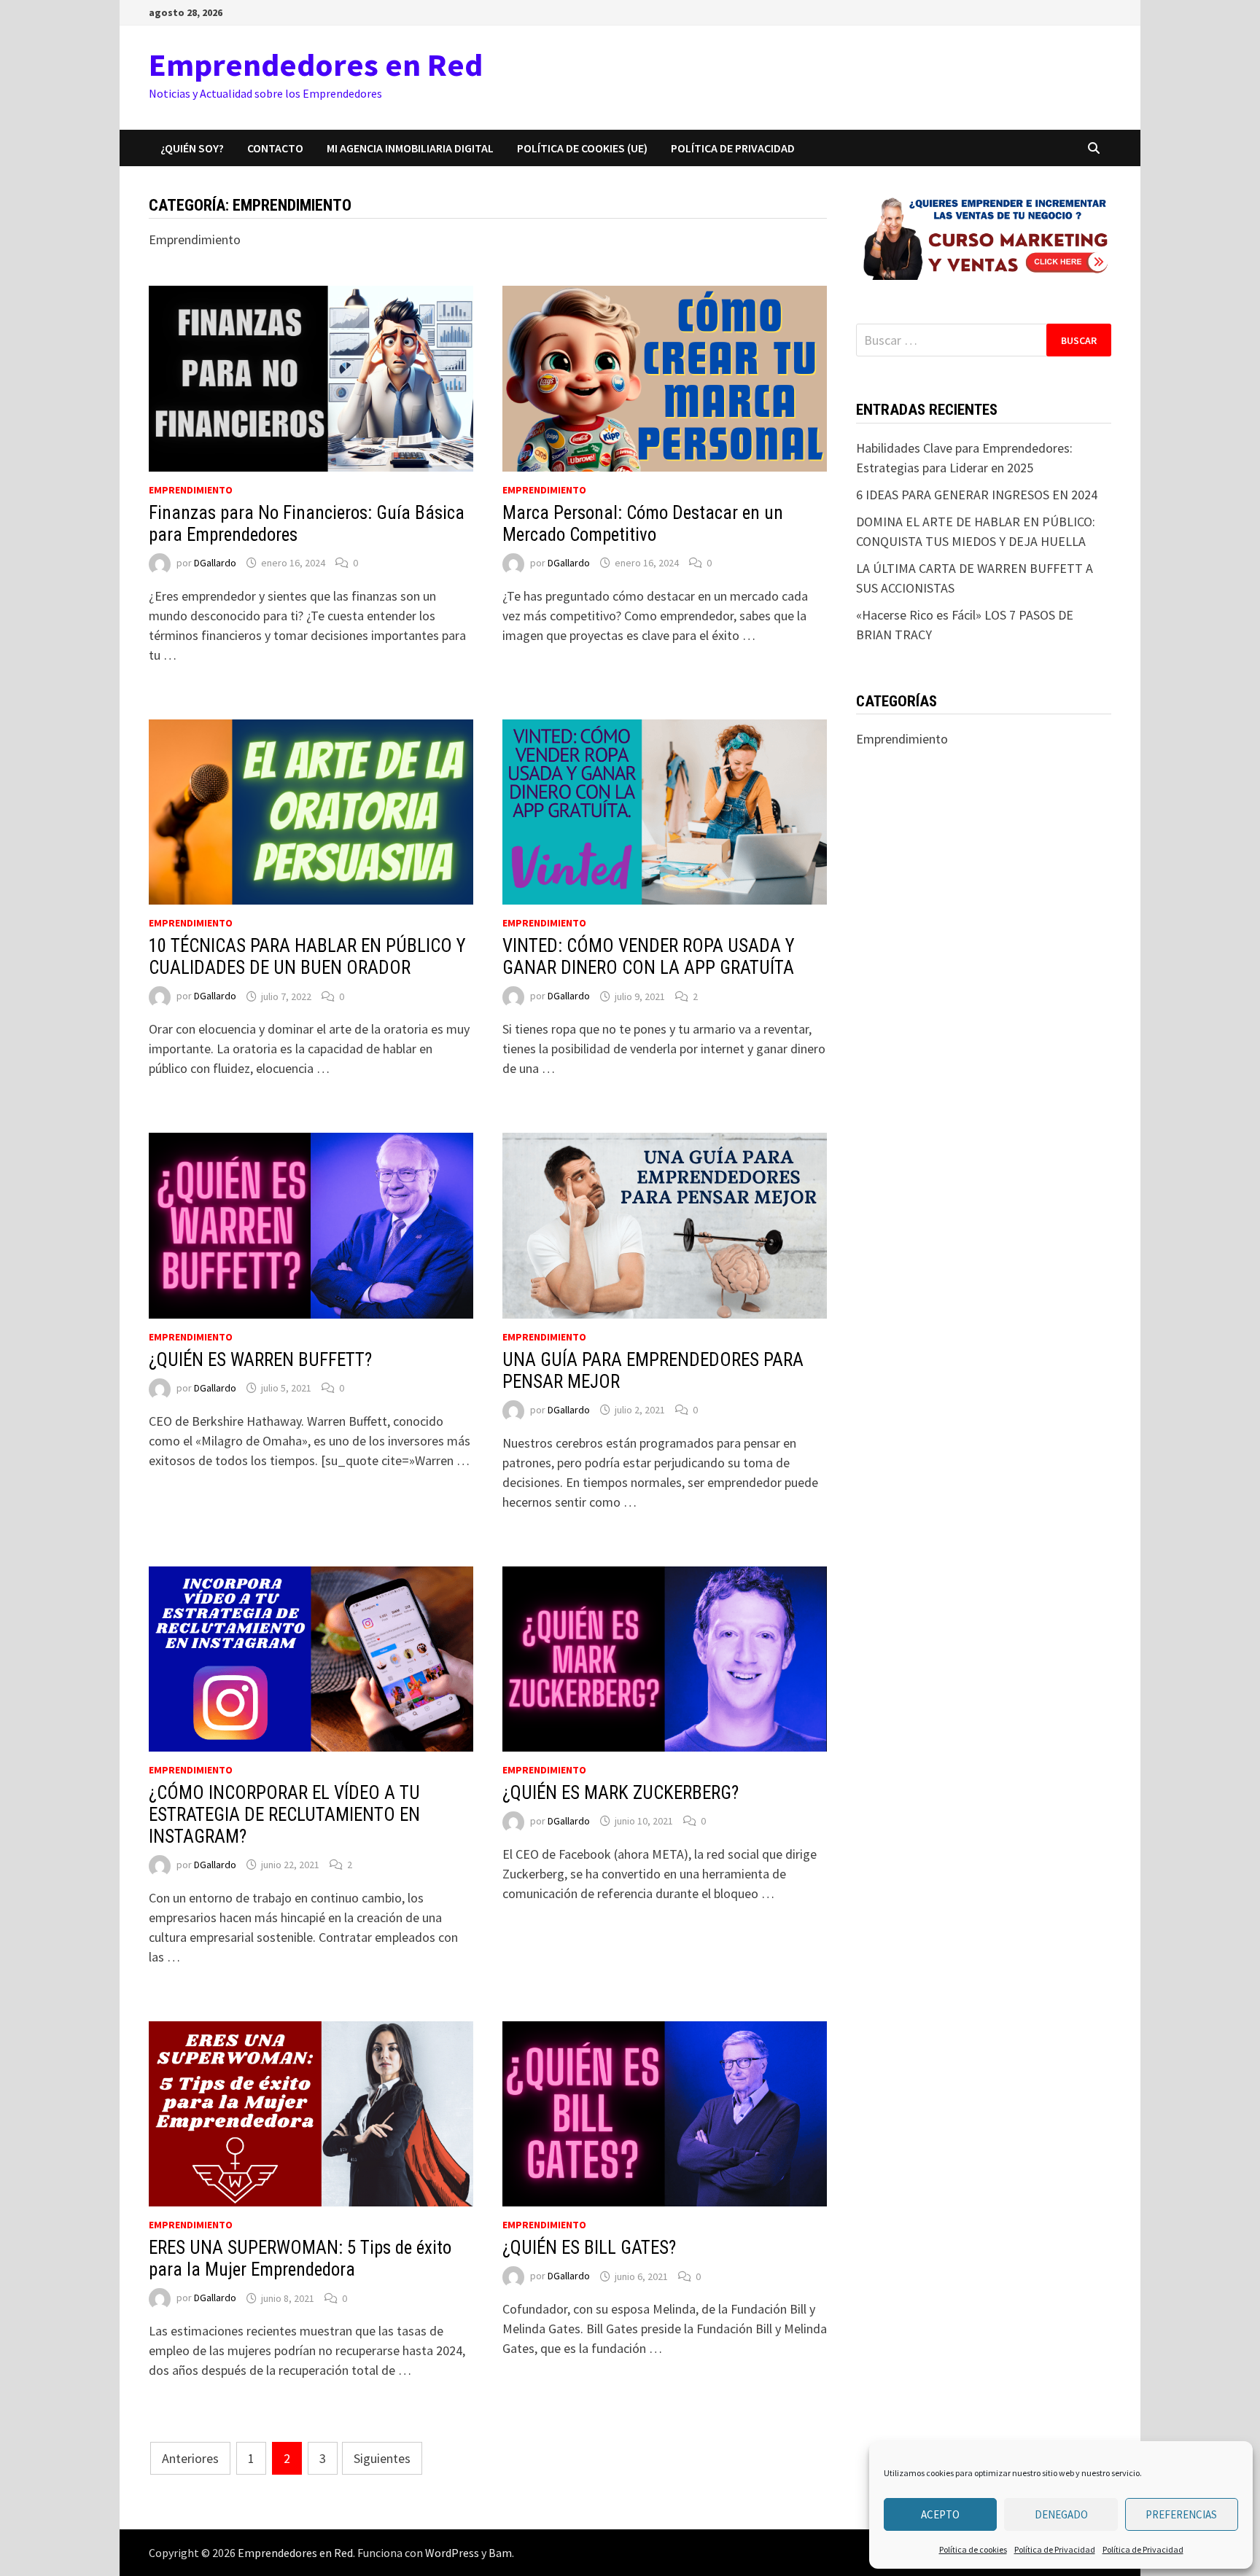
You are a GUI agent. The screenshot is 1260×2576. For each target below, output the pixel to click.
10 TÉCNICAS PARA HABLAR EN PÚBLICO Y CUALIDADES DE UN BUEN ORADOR (307, 957)
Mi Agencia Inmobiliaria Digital (410, 148)
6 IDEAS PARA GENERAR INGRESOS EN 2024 (977, 495)
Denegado (1061, 2514)
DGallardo (215, 563)
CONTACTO (275, 148)
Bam (500, 2553)
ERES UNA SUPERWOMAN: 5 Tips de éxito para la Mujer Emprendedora (300, 2259)
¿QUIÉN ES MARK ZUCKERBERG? (621, 1793)
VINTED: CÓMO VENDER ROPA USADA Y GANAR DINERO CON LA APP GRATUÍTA (649, 957)
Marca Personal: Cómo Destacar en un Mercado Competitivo (643, 524)
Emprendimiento (191, 490)
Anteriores (190, 2458)
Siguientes (382, 2458)
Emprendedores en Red (316, 65)
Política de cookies (973, 2549)
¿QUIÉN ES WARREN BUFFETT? (260, 1360)
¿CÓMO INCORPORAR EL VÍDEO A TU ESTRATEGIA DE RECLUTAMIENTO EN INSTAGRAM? (284, 1815)
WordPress (452, 2553)
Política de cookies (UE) (582, 148)
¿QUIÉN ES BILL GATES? (589, 2248)
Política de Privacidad (1055, 2549)
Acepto (940, 2514)
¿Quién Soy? (192, 148)
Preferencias (1181, 2514)
